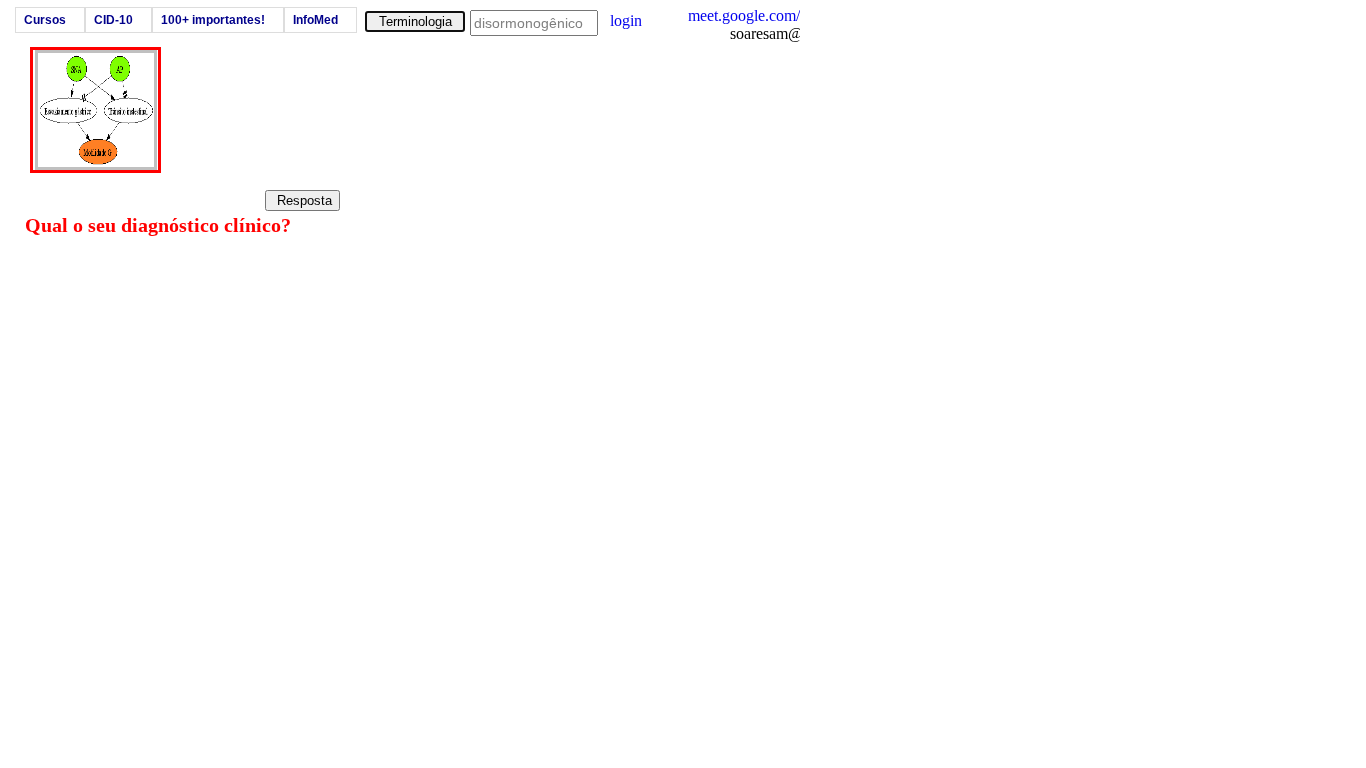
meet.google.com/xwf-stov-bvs (785, 15)
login (626, 20)
